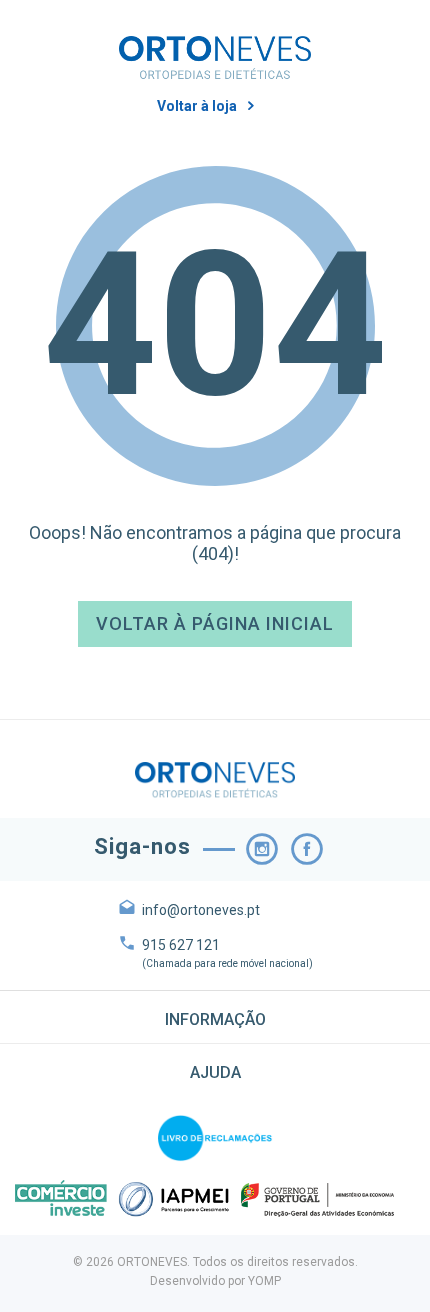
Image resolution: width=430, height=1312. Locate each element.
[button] (215, 1017)
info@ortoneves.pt (201, 910)
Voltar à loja (197, 106)
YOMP (264, 1281)
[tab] (215, 1017)
